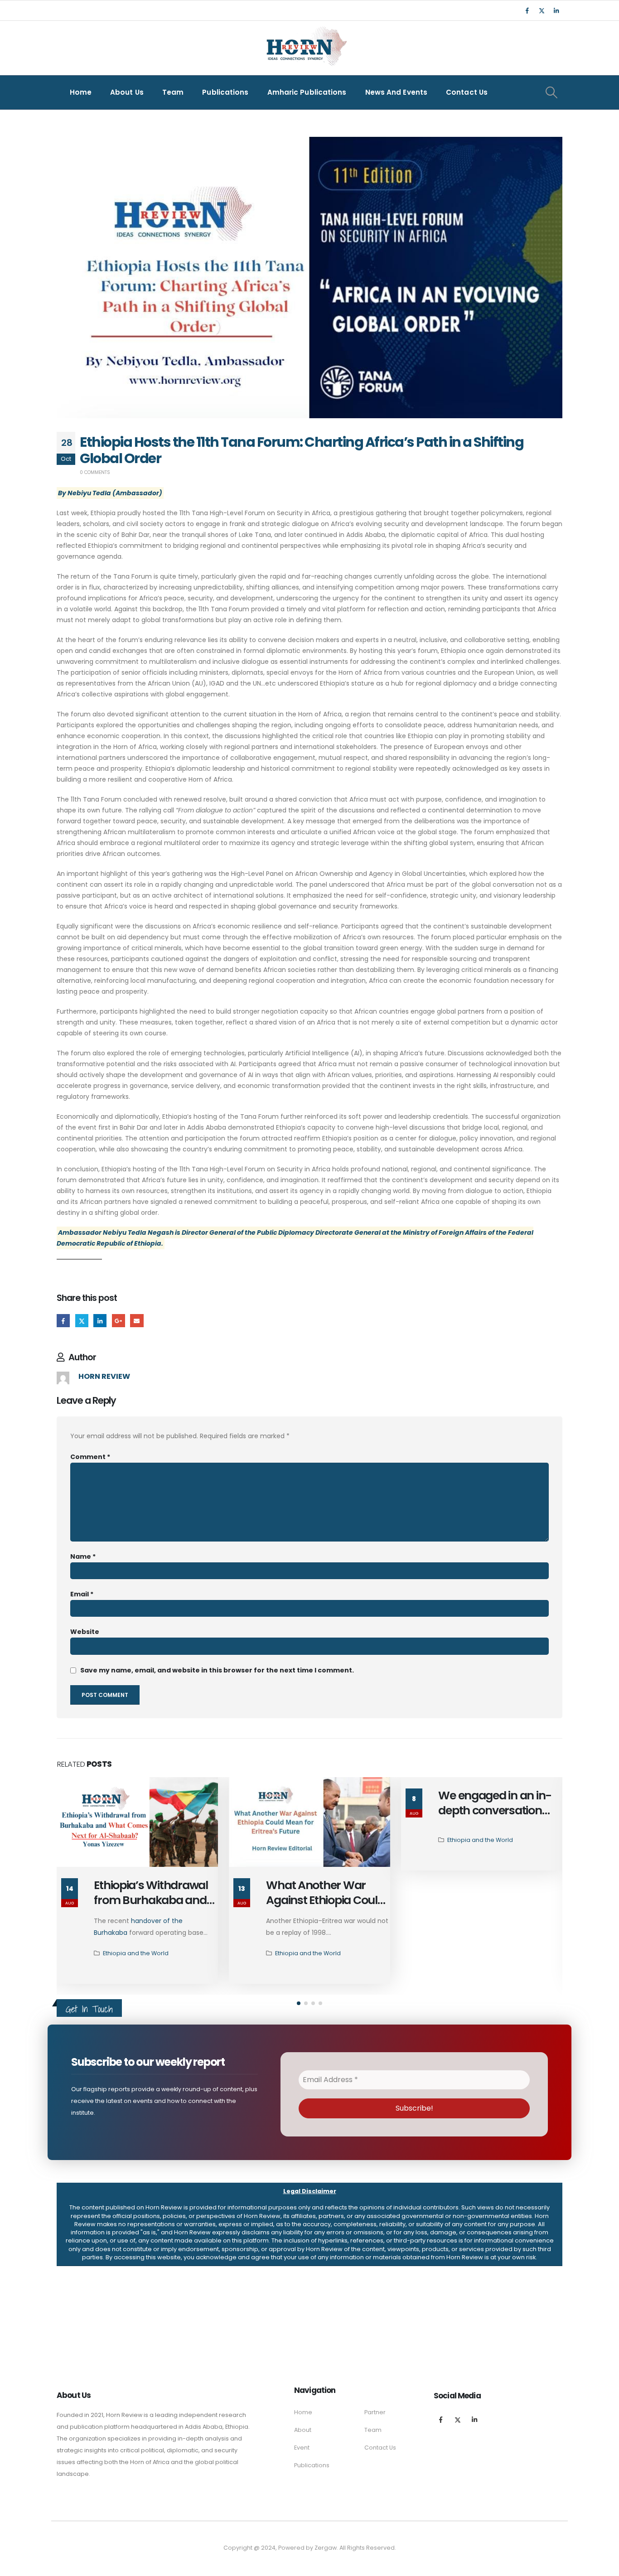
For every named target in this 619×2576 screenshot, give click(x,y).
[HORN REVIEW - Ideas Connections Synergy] (305, 48)
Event (302, 2448)
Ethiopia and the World (136, 1953)
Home (81, 92)
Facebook (63, 1321)
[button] (299, 2003)
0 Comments (95, 472)
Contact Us (467, 92)
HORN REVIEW (104, 1376)
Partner (375, 2412)
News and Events (397, 92)
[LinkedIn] (556, 10)
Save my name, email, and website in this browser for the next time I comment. (217, 1670)
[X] (542, 10)
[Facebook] (527, 10)
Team (173, 92)
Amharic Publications (307, 92)
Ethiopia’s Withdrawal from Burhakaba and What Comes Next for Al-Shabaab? (151, 1907)
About (303, 2430)
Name (83, 1556)
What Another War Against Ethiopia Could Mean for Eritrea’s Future (325, 1907)
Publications (225, 92)
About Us (127, 92)
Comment (90, 1457)
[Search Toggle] (551, 92)
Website (85, 1632)
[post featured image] (137, 1822)
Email (137, 1321)
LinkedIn (100, 1321)
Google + (118, 1321)
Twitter (82, 1321)
